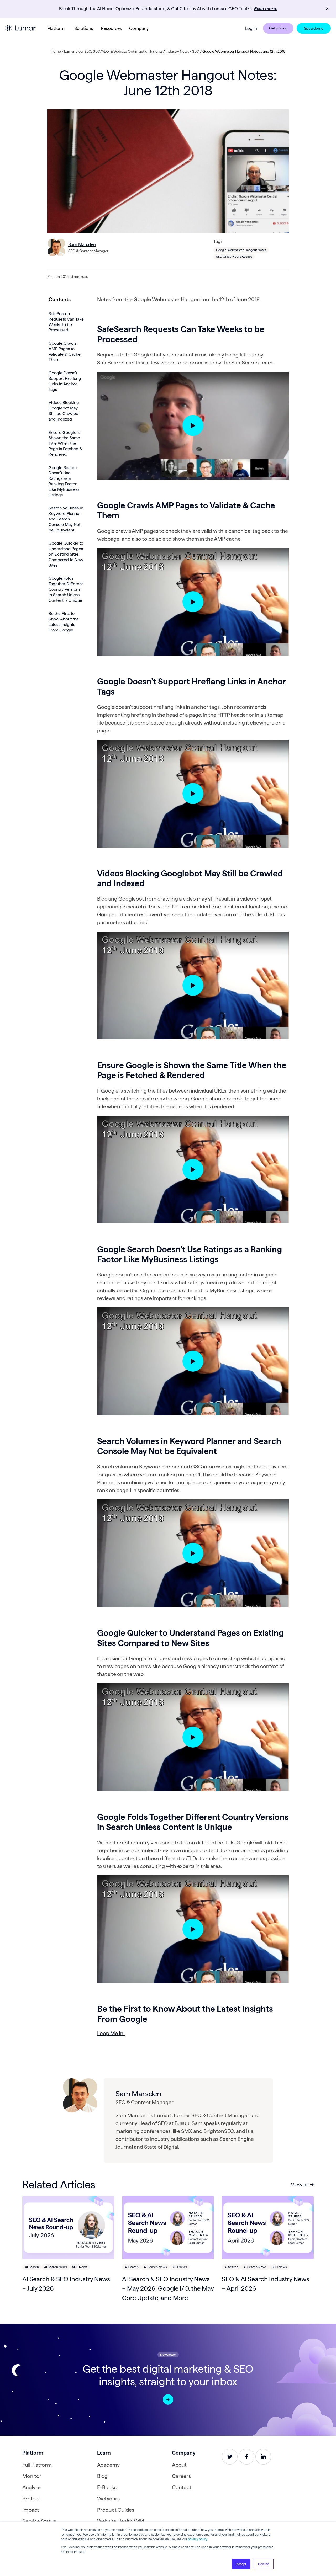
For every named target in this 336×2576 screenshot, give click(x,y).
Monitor (32, 2476)
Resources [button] (111, 28)
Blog (102, 2476)
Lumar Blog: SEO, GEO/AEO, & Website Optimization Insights (113, 51)
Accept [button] (241, 2564)
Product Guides (116, 2510)
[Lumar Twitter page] (230, 2457)
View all (300, 2185)
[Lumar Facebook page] (246, 2457)
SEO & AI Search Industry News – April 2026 (266, 2284)
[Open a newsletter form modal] (168, 2399)
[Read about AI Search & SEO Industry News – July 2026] (68, 2228)
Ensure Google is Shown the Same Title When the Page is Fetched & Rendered (65, 443)
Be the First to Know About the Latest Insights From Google (64, 622)
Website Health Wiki (120, 2521)
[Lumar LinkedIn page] (263, 2457)
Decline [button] (264, 2564)
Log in (251, 28)
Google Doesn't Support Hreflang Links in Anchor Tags (65, 381)
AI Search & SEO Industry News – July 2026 (66, 2284)
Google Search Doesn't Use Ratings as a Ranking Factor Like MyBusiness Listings (64, 481)
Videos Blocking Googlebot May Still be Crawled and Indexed (64, 411)
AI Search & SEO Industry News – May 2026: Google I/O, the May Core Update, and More (168, 2288)
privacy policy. (198, 2539)
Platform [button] (56, 28)
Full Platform (37, 2465)
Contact (182, 2487)
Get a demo (314, 28)
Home (56, 51)
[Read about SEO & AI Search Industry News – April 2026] (268, 2228)
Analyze (31, 2487)
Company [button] (139, 28)
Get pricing (278, 28)
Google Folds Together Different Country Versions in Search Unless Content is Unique (66, 589)
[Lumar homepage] (20, 28)
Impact (31, 2510)
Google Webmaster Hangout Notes (241, 250)
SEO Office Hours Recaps (234, 256)
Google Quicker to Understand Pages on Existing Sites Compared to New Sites (66, 554)
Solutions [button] (84, 28)
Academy (108, 2465)
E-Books (107, 2487)
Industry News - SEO (182, 51)
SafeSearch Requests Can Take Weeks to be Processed (66, 322)
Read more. (266, 9)
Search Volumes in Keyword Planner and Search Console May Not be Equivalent (66, 519)
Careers (181, 2476)
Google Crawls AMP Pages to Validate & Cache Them (65, 352)
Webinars (108, 2499)
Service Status (39, 2521)
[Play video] (193, 426)
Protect (31, 2499)
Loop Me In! (111, 2033)
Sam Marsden (82, 244)
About (179, 2465)
